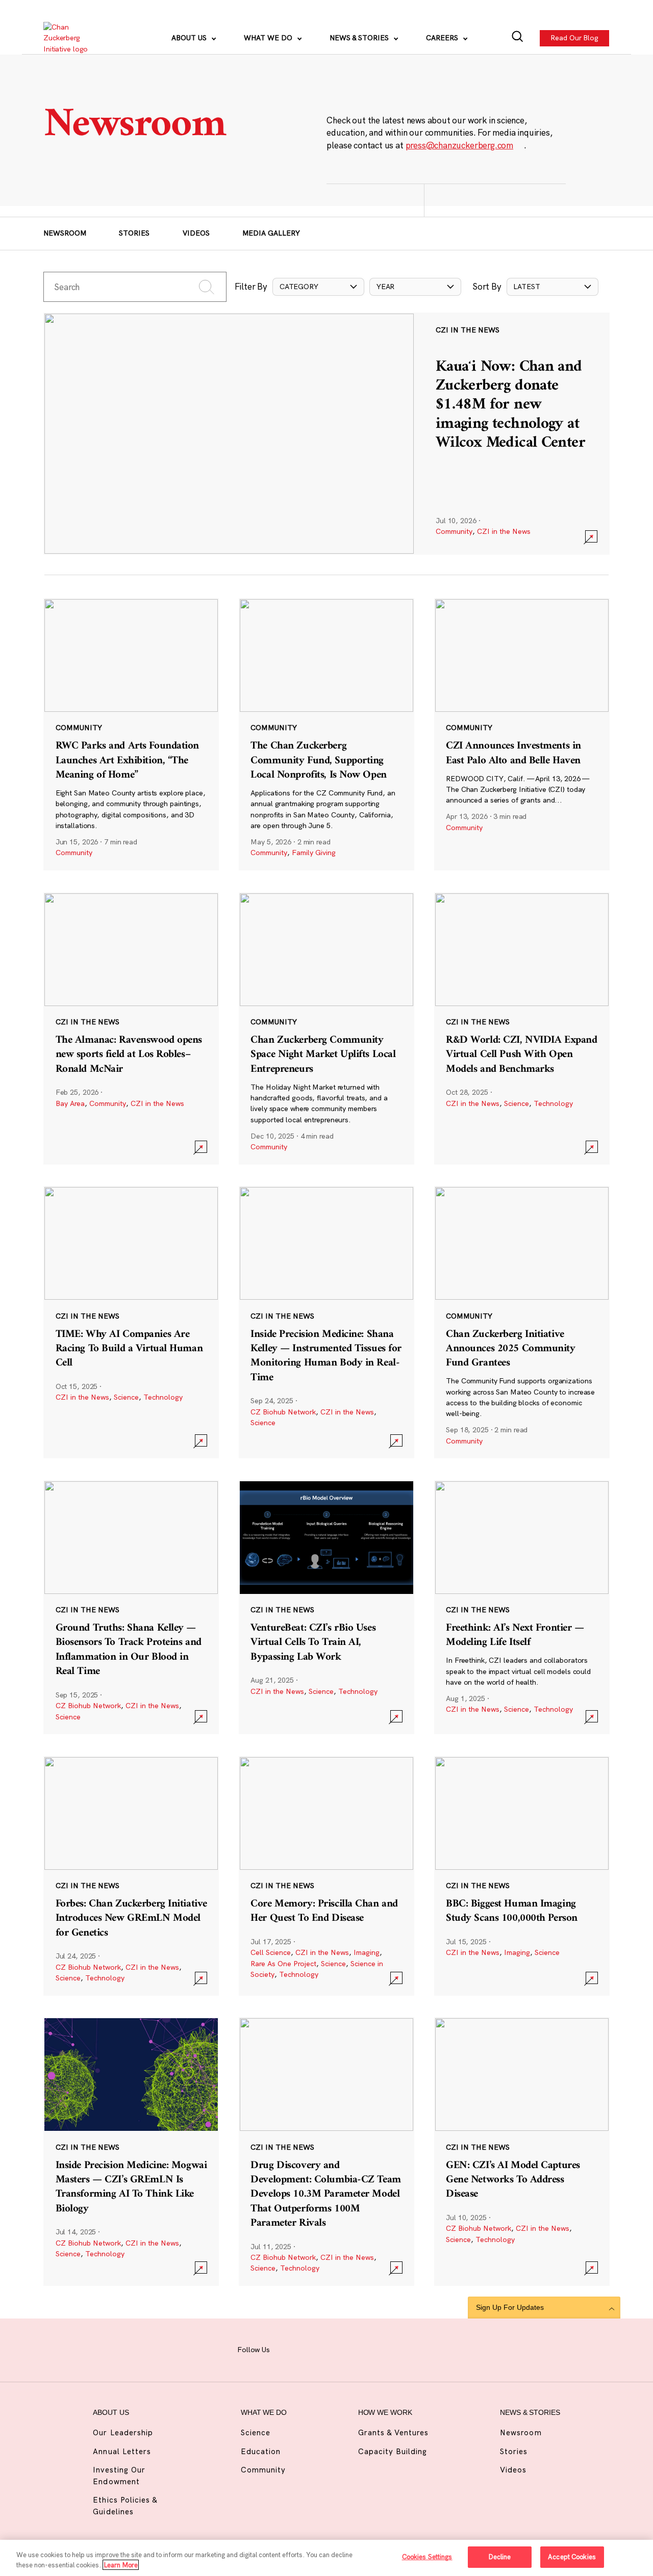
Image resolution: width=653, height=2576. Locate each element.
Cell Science (271, 1952)
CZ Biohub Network (283, 1412)
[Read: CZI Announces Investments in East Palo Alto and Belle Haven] (522, 734)
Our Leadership (123, 2432)
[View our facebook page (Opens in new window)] (289, 2349)
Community (454, 531)
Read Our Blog (575, 38)
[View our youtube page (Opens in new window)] (408, 2349)
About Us (190, 38)
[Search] (518, 38)
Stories (134, 233)
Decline (500, 2557)
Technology (553, 1103)
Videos (196, 233)
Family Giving (314, 853)
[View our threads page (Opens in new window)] (336, 2349)
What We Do (269, 38)
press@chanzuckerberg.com (460, 145)
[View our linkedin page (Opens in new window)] (360, 2349)
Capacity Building (393, 2451)
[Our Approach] (72, 38)
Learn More (121, 2565)
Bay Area (70, 1103)
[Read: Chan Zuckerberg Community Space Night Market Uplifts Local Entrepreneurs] (326, 1028)
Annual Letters (122, 2451)
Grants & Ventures (394, 2432)
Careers (443, 38)
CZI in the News (504, 531)
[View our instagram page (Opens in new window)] (313, 2349)
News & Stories (360, 38)
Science (517, 1103)
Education (261, 2451)
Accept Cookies (572, 2557)
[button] (318, 287)
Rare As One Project (283, 1964)
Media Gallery (271, 233)
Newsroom (65, 233)
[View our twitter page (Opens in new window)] (384, 2349)
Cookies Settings (427, 2557)
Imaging (367, 1952)
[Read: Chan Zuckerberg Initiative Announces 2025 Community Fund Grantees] (522, 1322)
